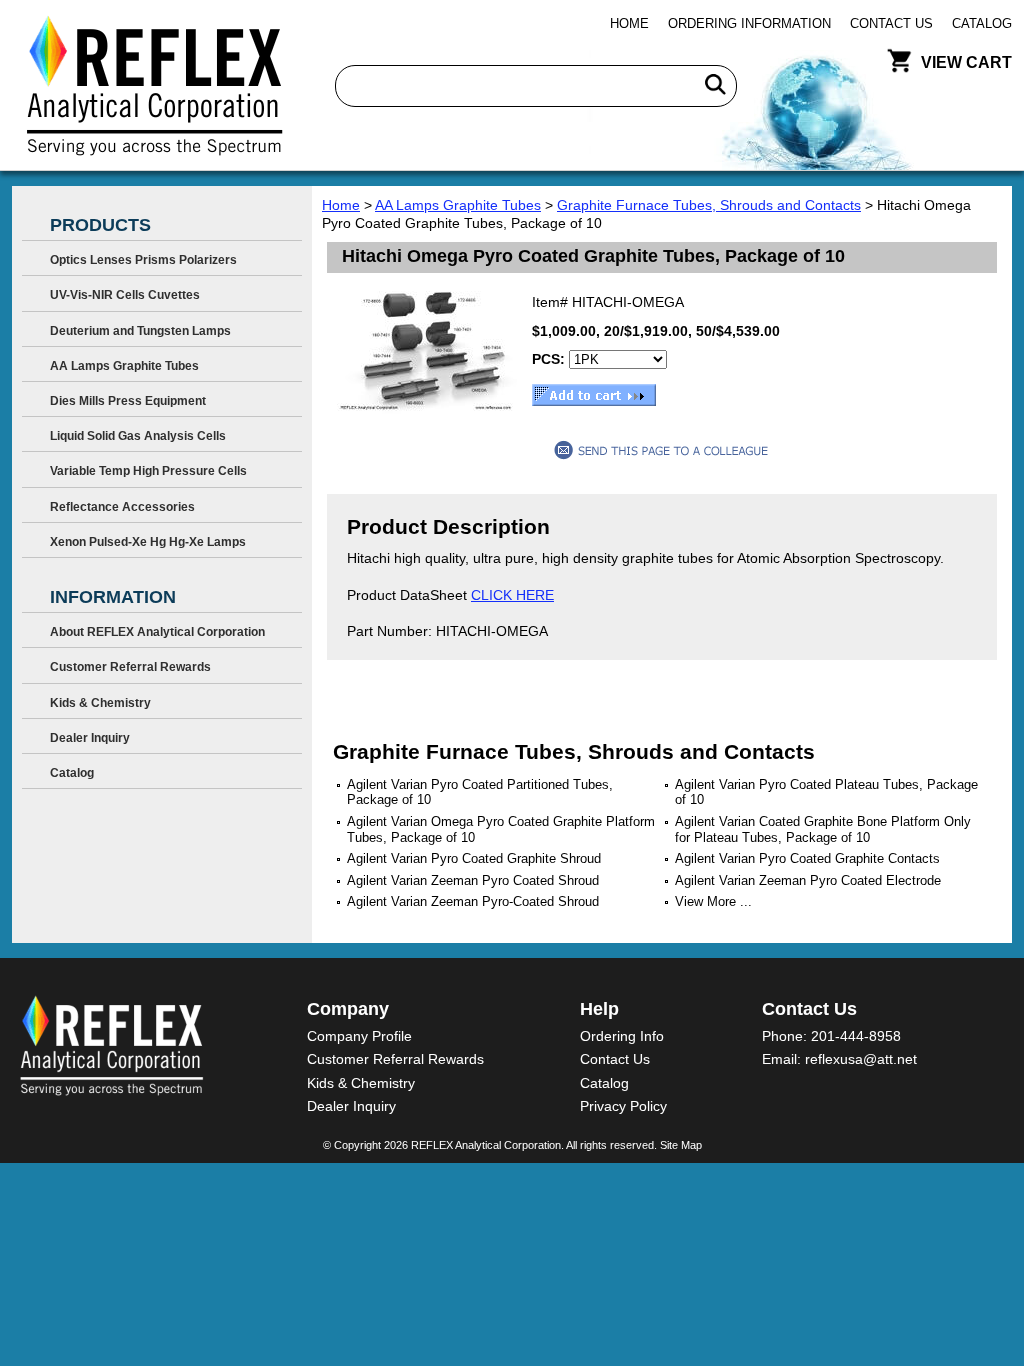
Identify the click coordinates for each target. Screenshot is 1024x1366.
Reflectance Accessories (122, 507)
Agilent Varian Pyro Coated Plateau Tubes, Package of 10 (826, 792)
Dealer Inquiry (90, 738)
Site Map (681, 1145)
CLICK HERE (512, 595)
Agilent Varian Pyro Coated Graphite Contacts (807, 858)
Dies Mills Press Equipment (128, 401)
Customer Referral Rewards (130, 667)
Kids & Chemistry (100, 703)
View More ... (713, 901)
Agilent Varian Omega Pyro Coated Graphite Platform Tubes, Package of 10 (501, 829)
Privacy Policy (623, 1106)
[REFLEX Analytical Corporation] (153, 85)
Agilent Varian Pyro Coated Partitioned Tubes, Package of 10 (480, 792)
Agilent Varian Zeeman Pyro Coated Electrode (808, 880)
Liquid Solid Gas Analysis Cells (138, 436)
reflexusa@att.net (861, 1059)
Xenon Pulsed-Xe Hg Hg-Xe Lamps (148, 542)
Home (629, 23)
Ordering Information (749, 23)
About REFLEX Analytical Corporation (157, 632)
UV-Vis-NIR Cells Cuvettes (125, 295)
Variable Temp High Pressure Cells (148, 471)
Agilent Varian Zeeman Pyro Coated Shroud (473, 880)
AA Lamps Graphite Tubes (458, 205)
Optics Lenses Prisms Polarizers (143, 260)
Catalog (982, 23)
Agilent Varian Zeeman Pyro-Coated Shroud (473, 901)
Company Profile (359, 1036)
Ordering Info (622, 1036)
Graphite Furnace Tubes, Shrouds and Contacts (709, 205)
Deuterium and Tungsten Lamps (140, 331)
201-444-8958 (856, 1036)
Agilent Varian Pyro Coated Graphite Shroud (474, 858)
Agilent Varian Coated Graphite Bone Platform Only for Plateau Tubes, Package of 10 (823, 829)
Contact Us (891, 23)
